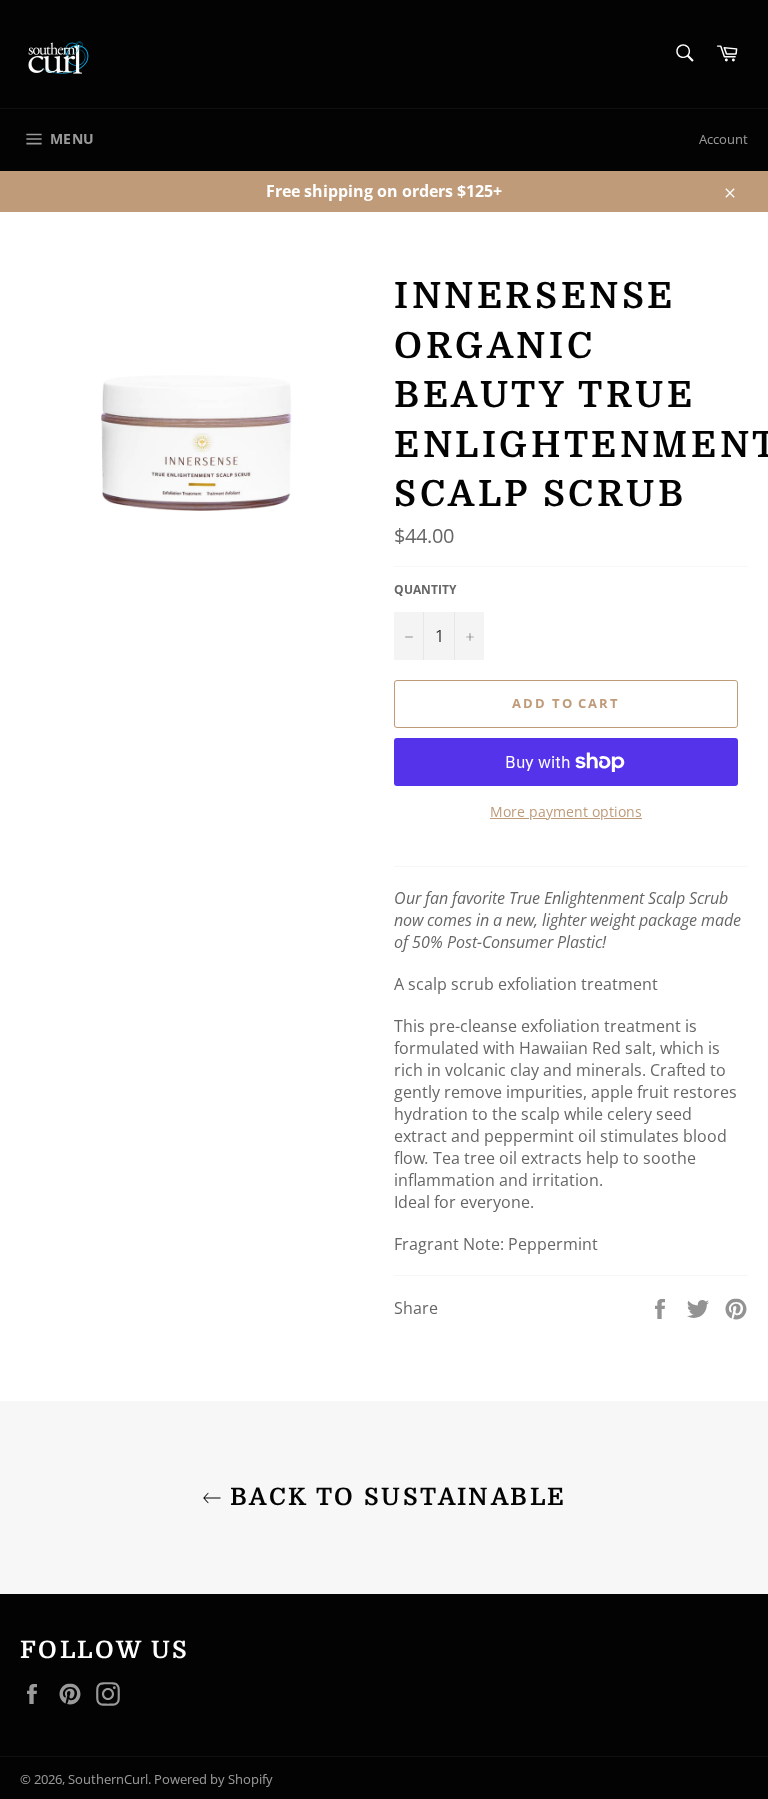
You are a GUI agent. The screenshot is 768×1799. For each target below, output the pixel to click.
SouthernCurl (108, 1779)
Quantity (425, 590)
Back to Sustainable (394, 1497)
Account (723, 139)
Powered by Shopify (213, 1779)
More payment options (566, 811)
